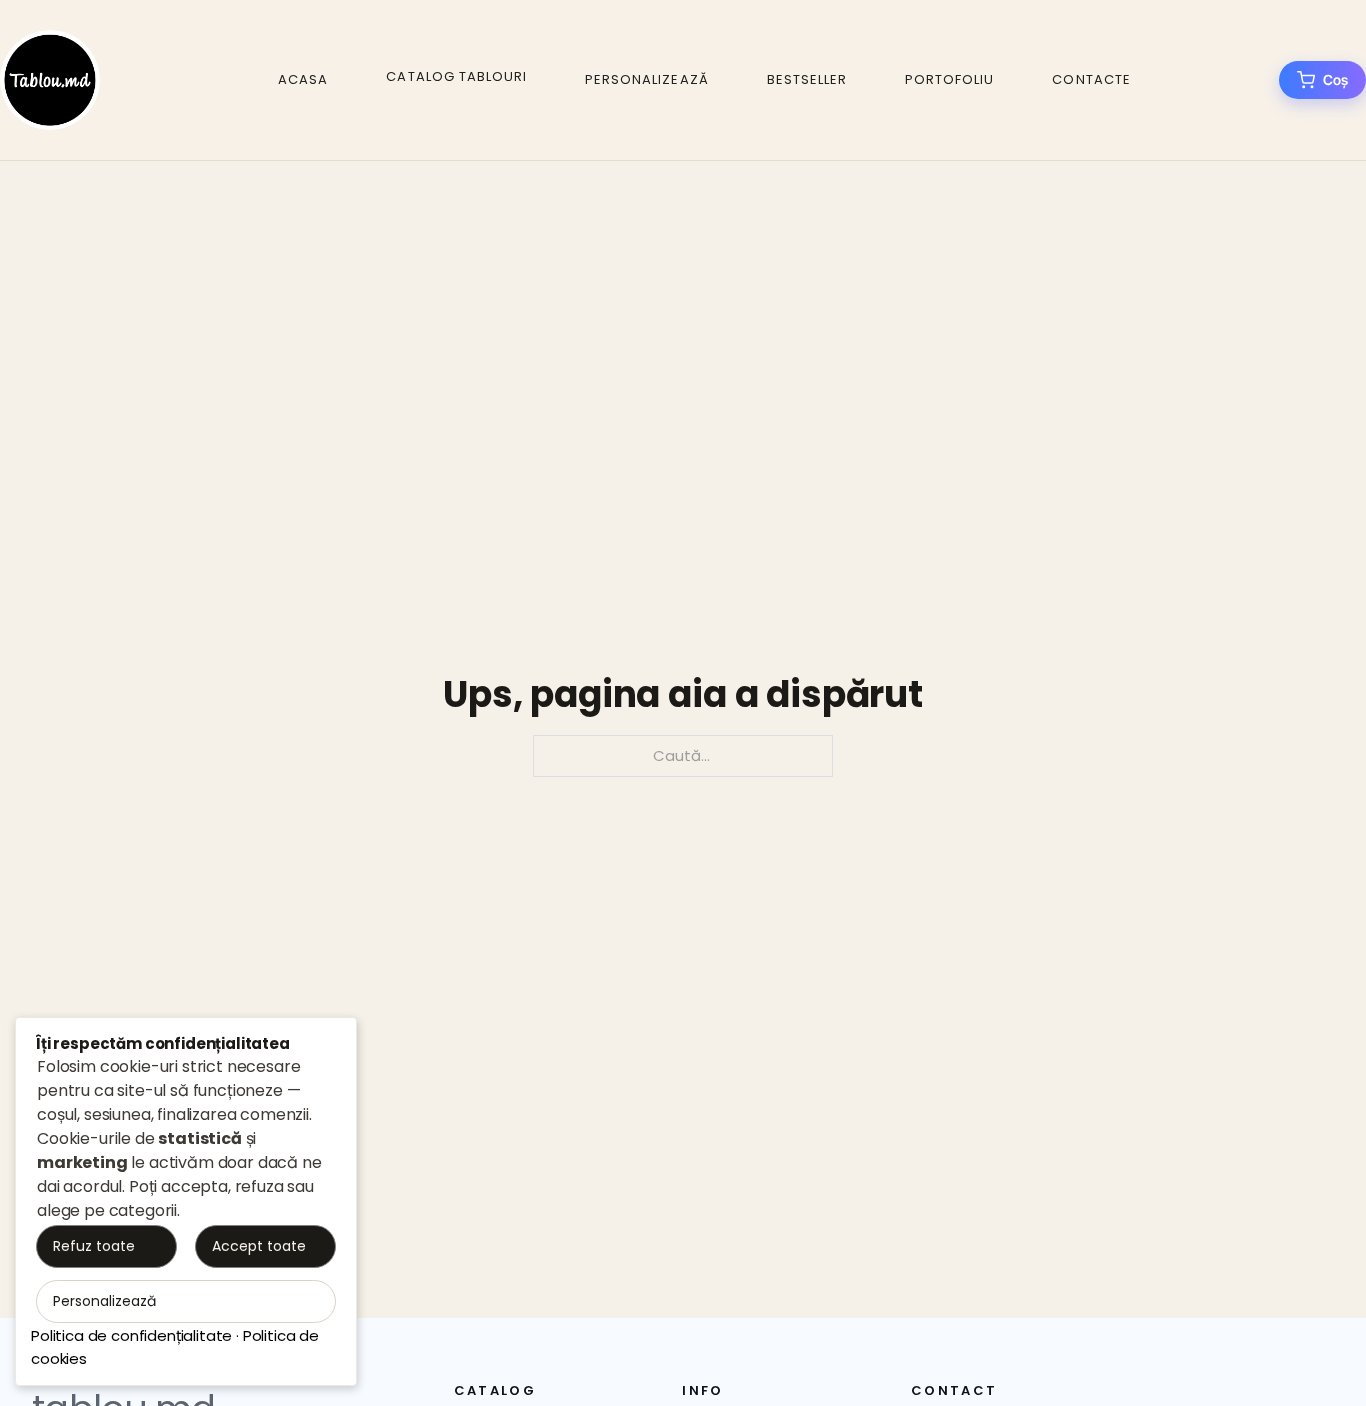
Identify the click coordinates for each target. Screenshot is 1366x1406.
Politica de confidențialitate (131, 1335)
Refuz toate (94, 1246)
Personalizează (647, 79)
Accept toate (259, 1246)
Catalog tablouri (456, 76)
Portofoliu (949, 79)
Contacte (1091, 79)
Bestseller (807, 79)
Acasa (303, 79)
